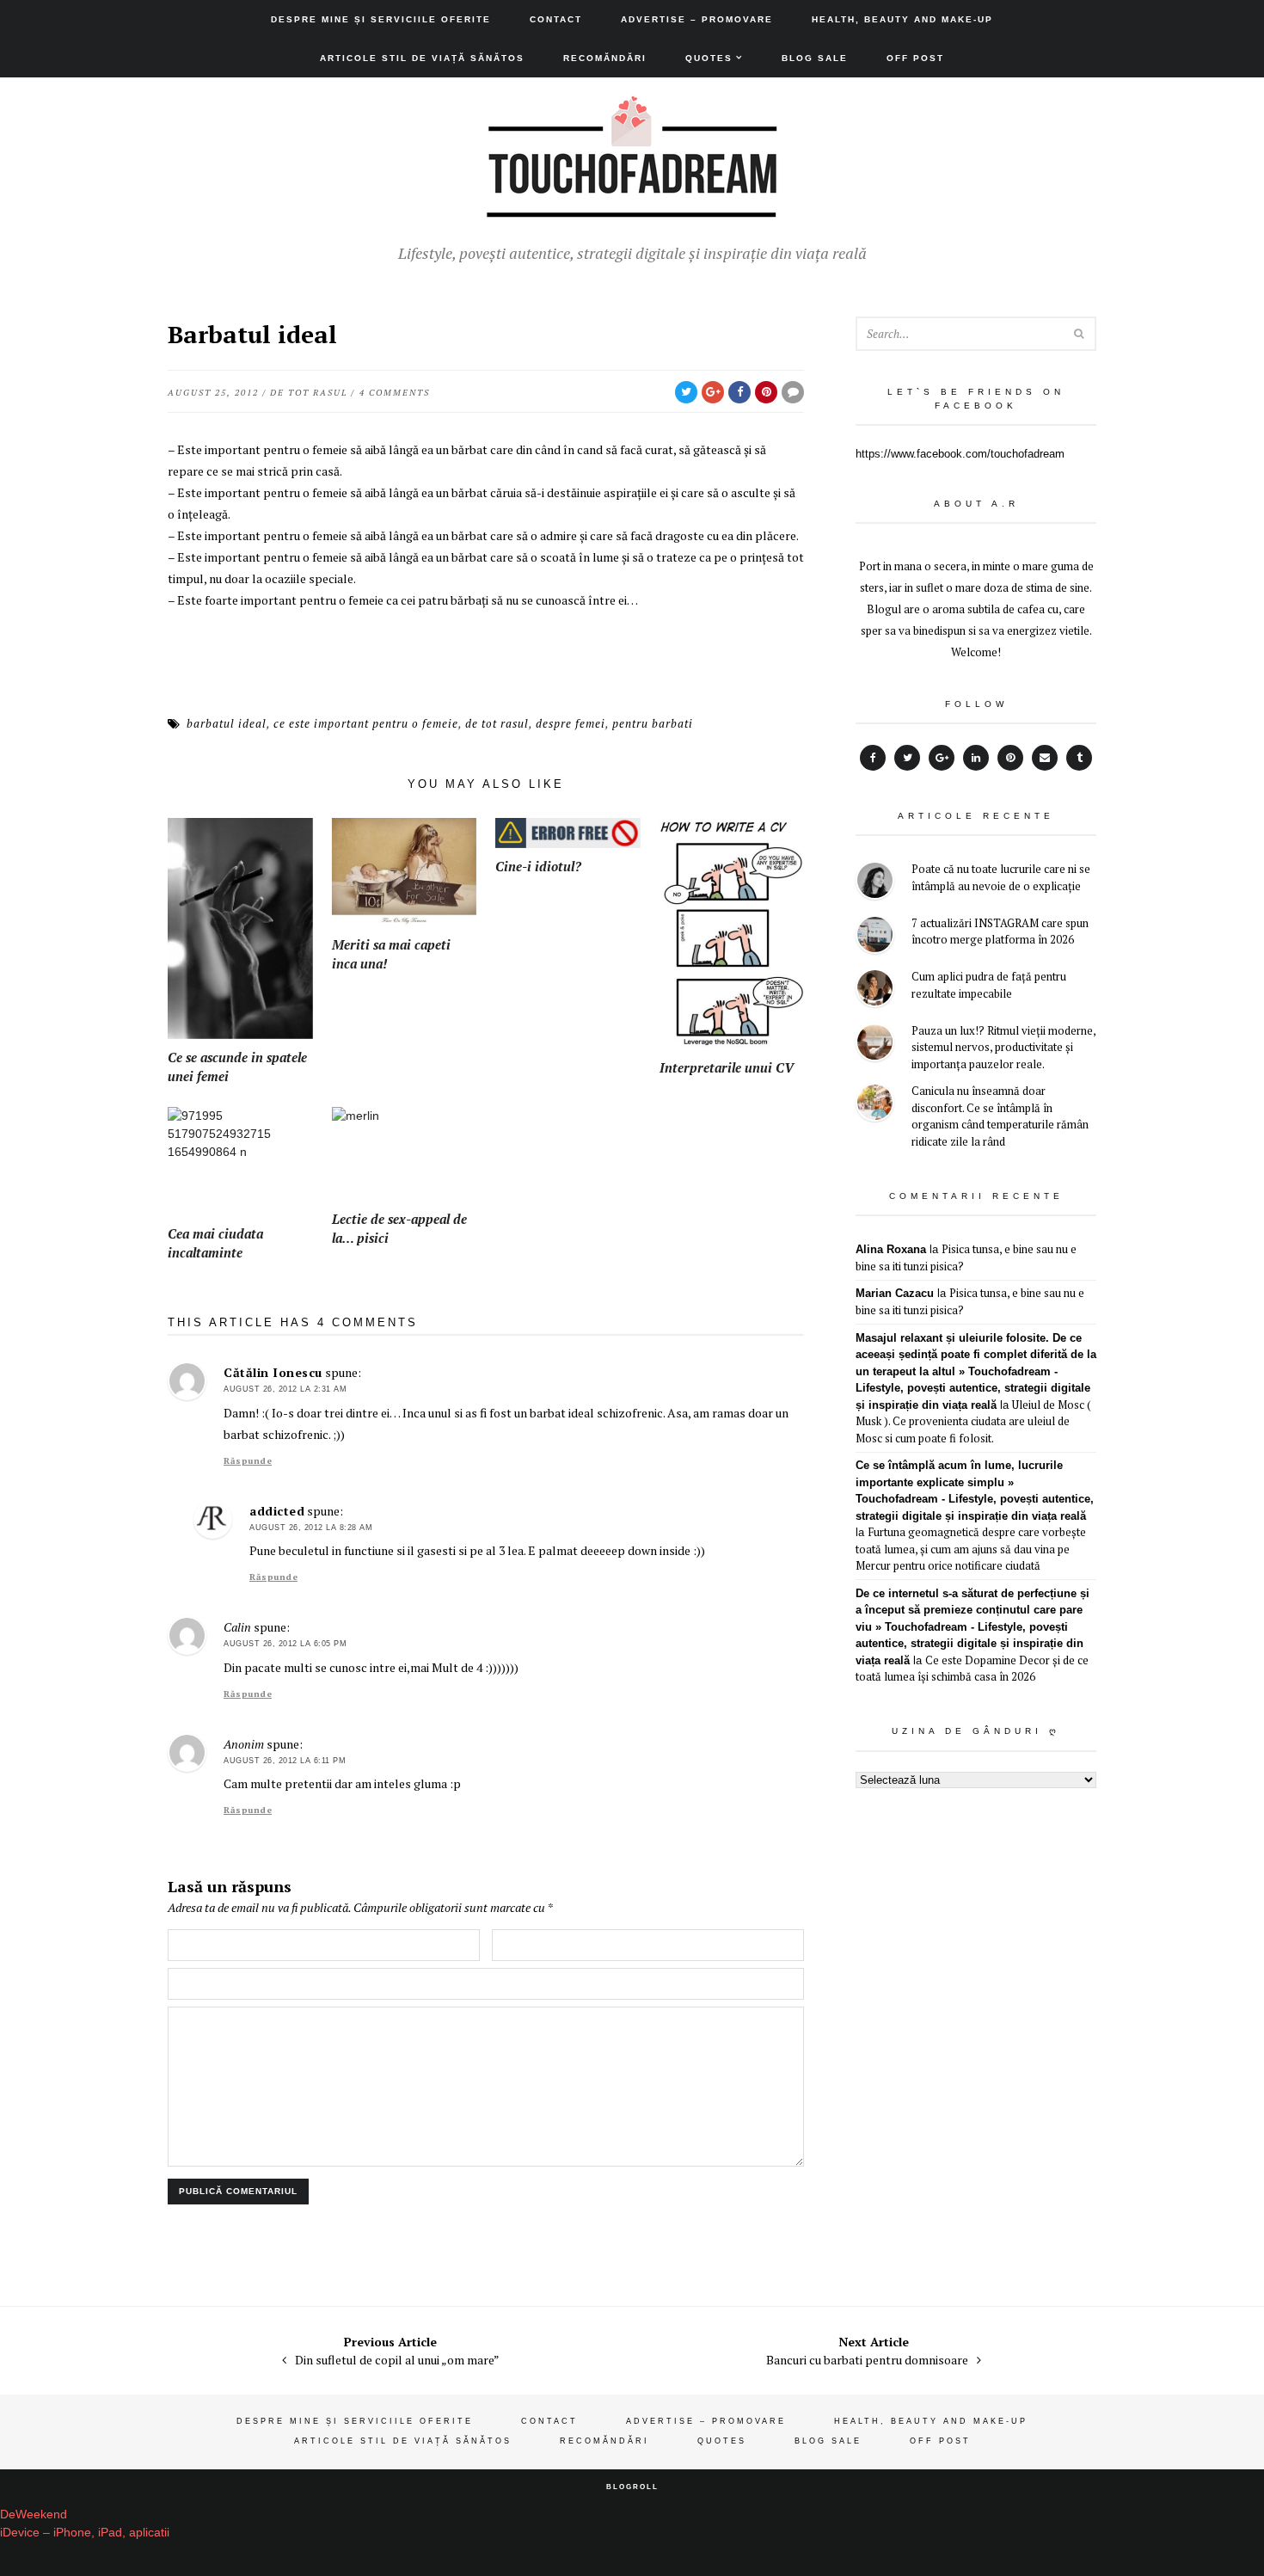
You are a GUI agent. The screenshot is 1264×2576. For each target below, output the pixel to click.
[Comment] (793, 392)
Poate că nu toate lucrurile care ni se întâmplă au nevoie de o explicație (1001, 877)
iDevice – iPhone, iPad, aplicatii (85, 2532)
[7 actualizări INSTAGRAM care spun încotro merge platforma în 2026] (875, 937)
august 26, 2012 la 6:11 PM (285, 1761)
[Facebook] (873, 758)
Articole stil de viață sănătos (422, 58)
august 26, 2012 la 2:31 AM (285, 1389)
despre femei (571, 723)
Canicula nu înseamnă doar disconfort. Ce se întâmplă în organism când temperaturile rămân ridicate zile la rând (1000, 1116)
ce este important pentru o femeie (366, 723)
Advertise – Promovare (697, 19)
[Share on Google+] (713, 392)
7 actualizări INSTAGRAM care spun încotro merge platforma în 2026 (1000, 931)
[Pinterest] (1010, 758)
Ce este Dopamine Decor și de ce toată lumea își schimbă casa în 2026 (972, 1669)
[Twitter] (907, 758)
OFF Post (915, 58)
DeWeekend (34, 2514)
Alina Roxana (891, 1249)
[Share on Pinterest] (766, 392)
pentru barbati (653, 723)
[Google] (942, 758)
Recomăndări (605, 58)
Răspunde (248, 1461)
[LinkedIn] (976, 758)
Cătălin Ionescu (273, 1372)
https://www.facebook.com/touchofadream (960, 454)
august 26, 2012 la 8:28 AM (311, 1528)
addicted (277, 1511)
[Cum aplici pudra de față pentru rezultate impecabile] (875, 990)
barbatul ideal (227, 723)
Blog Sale (815, 58)
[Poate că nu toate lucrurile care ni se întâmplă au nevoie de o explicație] (875, 883)
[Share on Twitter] (686, 392)
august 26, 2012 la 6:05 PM (285, 1644)
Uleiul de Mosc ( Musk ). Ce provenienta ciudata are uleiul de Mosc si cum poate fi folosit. (973, 1421)
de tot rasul (309, 393)
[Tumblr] (1079, 758)
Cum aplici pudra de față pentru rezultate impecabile (989, 985)
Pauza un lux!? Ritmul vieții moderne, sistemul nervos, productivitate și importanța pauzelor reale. (1003, 1047)
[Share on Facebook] (739, 392)
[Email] (1045, 758)
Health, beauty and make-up (902, 19)
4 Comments (395, 393)
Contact (556, 19)
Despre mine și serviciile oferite (381, 19)
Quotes (709, 58)
